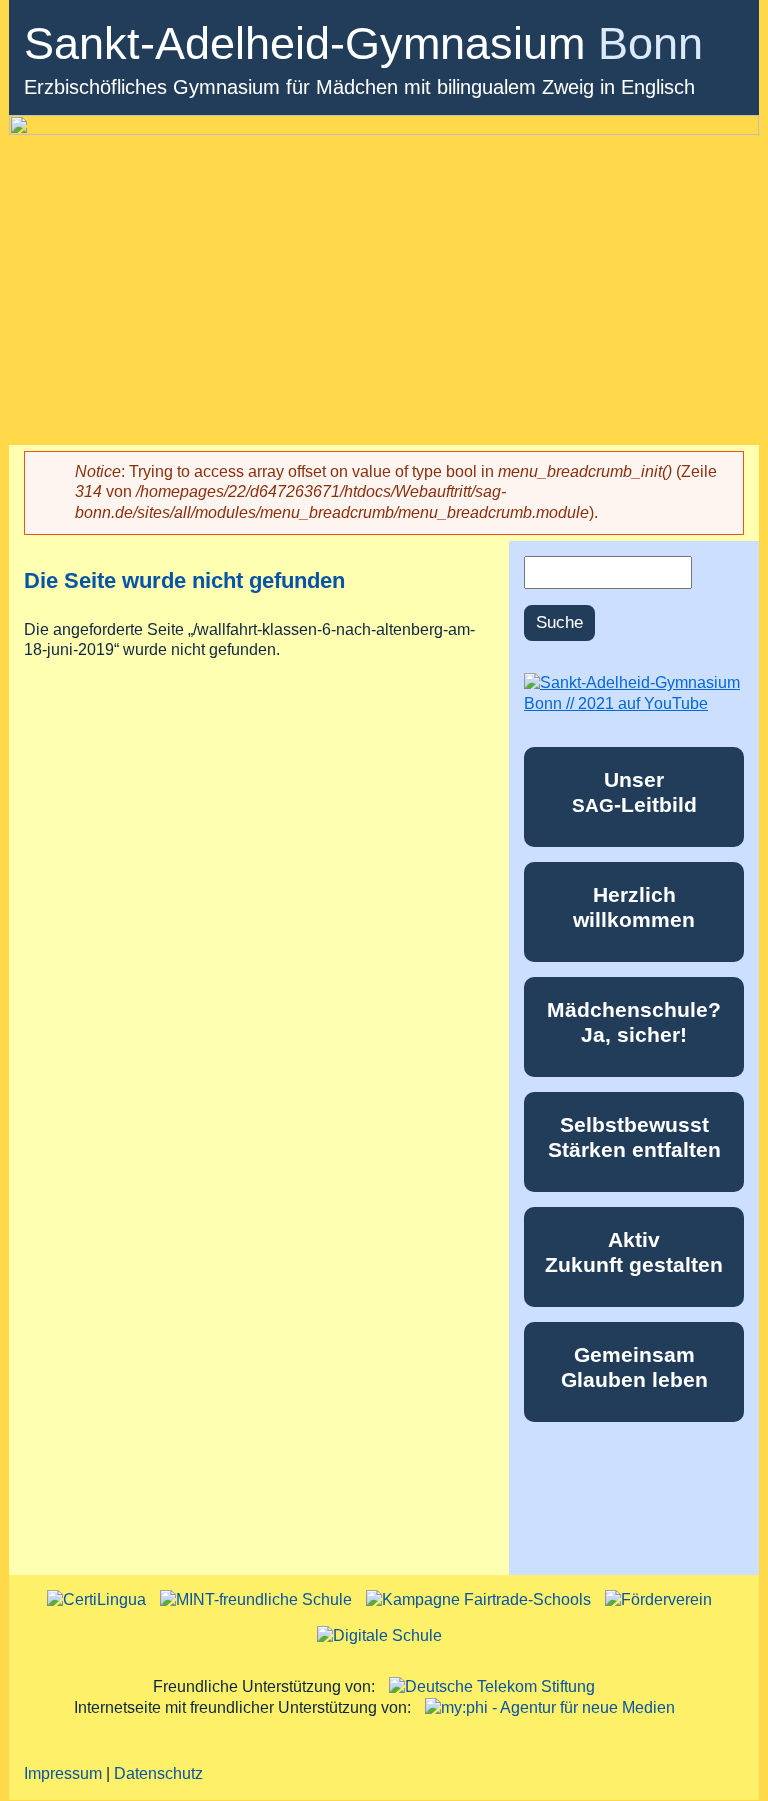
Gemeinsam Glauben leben (634, 1367)
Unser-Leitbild (634, 792)
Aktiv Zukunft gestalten (634, 1252)
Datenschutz (158, 1773)
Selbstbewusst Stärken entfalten (634, 1137)
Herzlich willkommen (634, 907)
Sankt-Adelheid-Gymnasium (363, 43)
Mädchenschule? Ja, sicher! (634, 1022)
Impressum (63, 1773)
